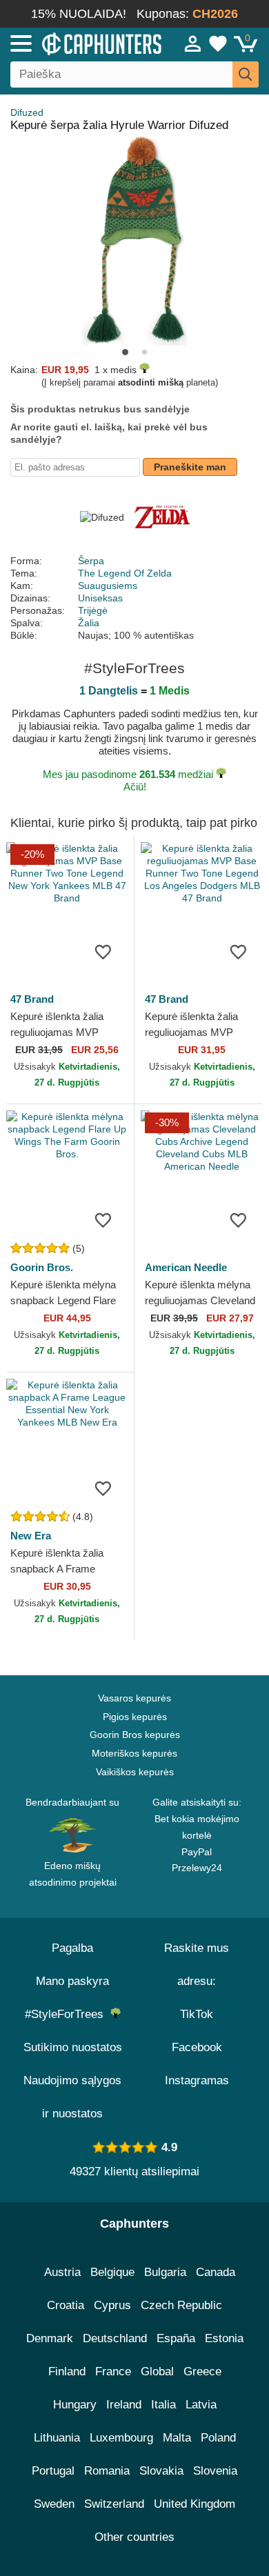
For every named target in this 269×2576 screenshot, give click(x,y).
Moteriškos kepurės (134, 1753)
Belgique (112, 2272)
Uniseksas (100, 598)
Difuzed (27, 112)
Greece (202, 2372)
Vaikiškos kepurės (135, 1772)
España (176, 2338)
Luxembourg (121, 2438)
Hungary (75, 2405)
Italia (163, 2405)
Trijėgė (93, 610)
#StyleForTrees (68, 2014)
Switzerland (114, 2504)
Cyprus (112, 2305)
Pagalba (72, 1948)
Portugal (53, 2471)
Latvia (201, 2405)
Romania (107, 2471)
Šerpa (91, 561)
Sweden (54, 2504)
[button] (125, 352)
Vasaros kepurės (134, 1698)
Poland (218, 2438)
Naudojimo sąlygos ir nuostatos (72, 2097)
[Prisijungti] (193, 43)
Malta (177, 2438)
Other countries (134, 2537)
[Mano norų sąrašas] (218, 43)
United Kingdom (195, 2504)
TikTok (197, 2014)
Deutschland (115, 2338)
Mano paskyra (72, 1981)
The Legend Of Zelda (125, 573)
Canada (216, 2272)
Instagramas (197, 2080)
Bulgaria (165, 2272)
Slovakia (161, 2471)
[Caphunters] (79, 43)
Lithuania (57, 2438)
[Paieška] (246, 74)
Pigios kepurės (135, 1717)
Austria (62, 2272)
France (113, 2372)
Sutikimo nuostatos (73, 2047)
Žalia (89, 623)
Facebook (197, 2047)
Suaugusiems (108, 586)
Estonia (224, 2338)
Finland (67, 2372)
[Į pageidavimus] (103, 951)
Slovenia (215, 2471)
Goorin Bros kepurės (135, 1735)
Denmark (50, 2338)
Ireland (124, 2405)
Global (157, 2372)
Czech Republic (181, 2305)
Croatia (66, 2305)
